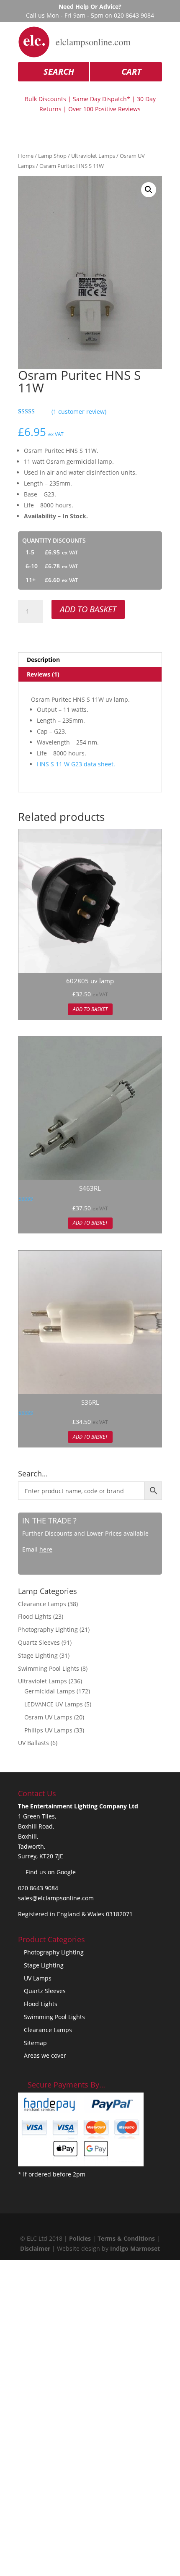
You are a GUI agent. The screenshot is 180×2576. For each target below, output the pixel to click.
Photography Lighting (48, 1629)
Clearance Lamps (42, 1604)
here (46, 1549)
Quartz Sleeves (39, 1642)
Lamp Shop (52, 156)
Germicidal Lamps (50, 1691)
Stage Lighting (38, 1655)
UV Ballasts (33, 1743)
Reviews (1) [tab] (43, 674)
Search (59, 72)
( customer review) (79, 411)
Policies (80, 2238)
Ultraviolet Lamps (93, 156)
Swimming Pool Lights (49, 1668)
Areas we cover (45, 2055)
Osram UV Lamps (48, 1717)
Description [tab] (43, 660)
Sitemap (35, 2043)
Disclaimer (35, 2248)
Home (26, 156)
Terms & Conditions (126, 2238)
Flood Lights (35, 1616)
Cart (131, 72)
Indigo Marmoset (135, 2248)
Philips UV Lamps (48, 1730)
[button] (149, 190)
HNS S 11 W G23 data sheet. (76, 764)
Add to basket (88, 609)
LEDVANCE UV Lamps (54, 1704)
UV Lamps (38, 1978)
